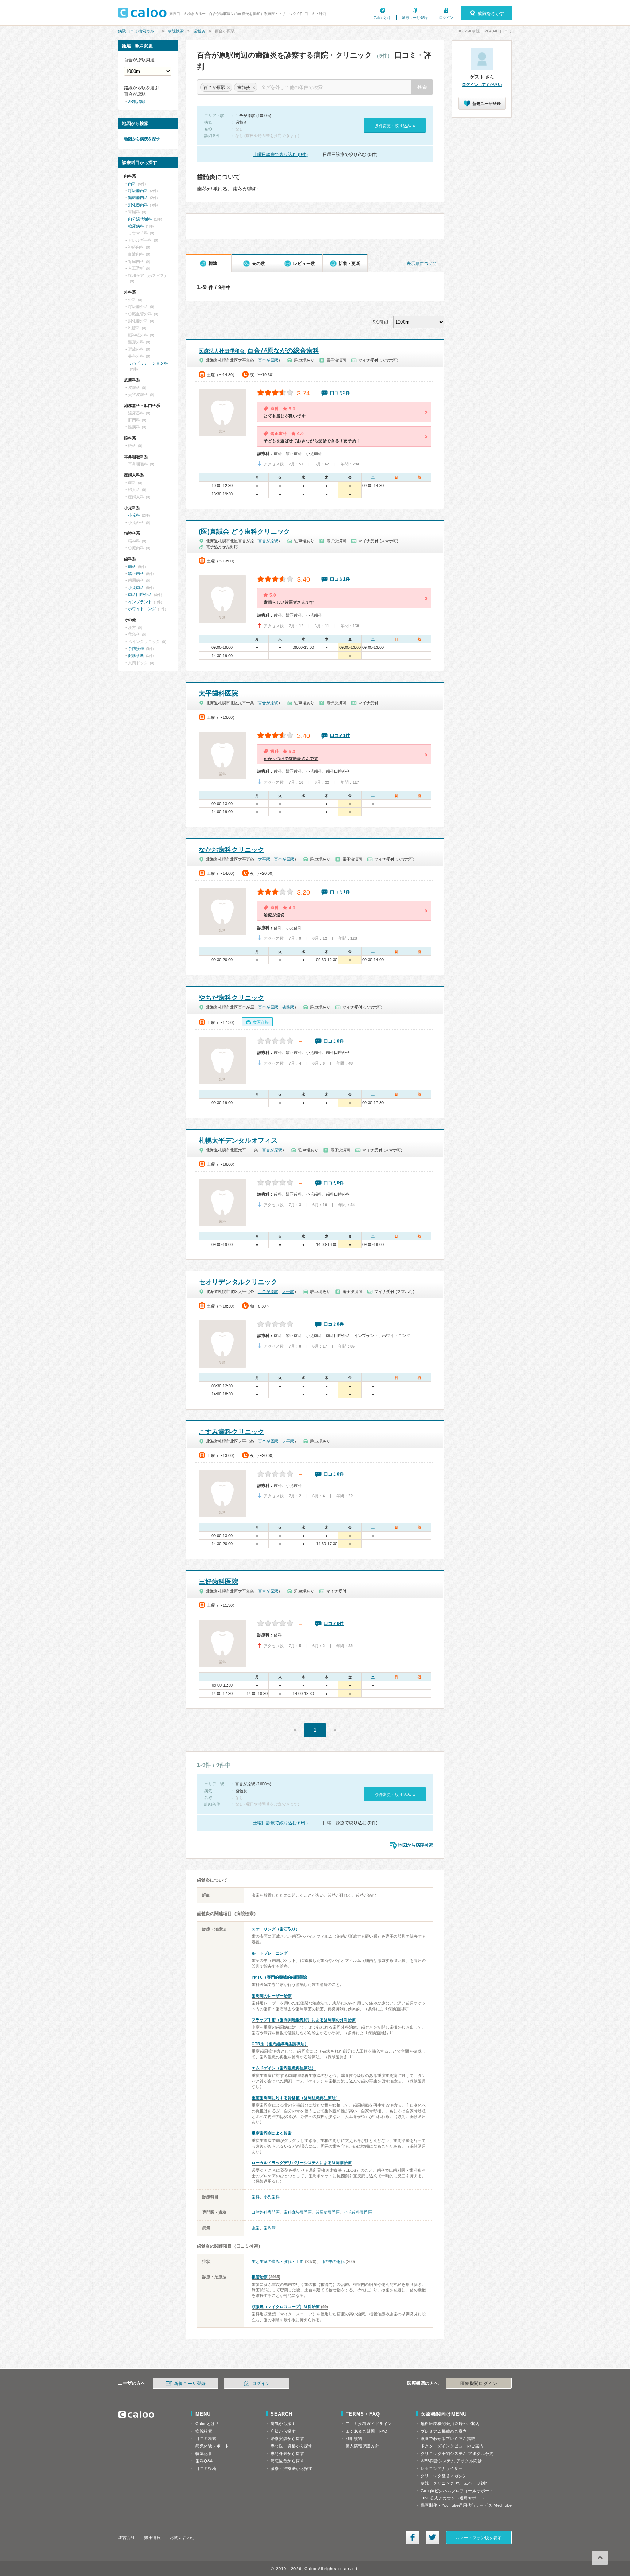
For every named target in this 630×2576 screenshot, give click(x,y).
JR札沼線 (137, 101)
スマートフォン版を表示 (479, 2538)
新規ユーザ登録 (415, 18)
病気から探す (283, 2424)
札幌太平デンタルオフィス (238, 1141)
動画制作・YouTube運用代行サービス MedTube (466, 2505)
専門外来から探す (287, 2454)
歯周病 (270, 2228)
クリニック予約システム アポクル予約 (457, 2454)
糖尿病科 (136, 226)
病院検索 (176, 31)
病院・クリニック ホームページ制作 (455, 2483)
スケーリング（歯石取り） (276, 1929)
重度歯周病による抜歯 (272, 2133)
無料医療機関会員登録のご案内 (450, 2424)
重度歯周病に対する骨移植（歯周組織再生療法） (296, 2098)
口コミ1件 (340, 579)
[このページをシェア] (412, 2537)
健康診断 (136, 655)
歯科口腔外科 (140, 595)
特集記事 (204, 2454)
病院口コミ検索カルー (138, 31)
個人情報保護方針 (362, 2446)
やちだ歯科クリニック (232, 998)
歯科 (256, 2197)
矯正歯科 (136, 573)
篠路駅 (288, 1007)
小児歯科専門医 (358, 2212)
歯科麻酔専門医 (298, 2212)
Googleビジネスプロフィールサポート (457, 2491)
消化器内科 (138, 205)
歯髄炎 (199, 31)
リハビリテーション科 (148, 363)
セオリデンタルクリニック (238, 1282)
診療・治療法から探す (292, 2468)
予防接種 (136, 648)
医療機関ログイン (479, 2384)
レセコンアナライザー (442, 2468)
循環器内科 (138, 198)
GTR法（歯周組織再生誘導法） (280, 2044)
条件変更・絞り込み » (395, 126)
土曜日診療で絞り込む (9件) (280, 155)
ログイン (446, 18)
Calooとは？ (207, 2424)
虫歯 (256, 2228)
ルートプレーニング (270, 1953)
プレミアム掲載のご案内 (444, 2431)
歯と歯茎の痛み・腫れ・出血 (278, 2261)
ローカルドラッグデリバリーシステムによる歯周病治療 (302, 2163)
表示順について (422, 264)
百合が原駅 (268, 360)
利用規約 (354, 2439)
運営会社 (127, 2537)
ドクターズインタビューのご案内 (452, 2446)
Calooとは (382, 18)
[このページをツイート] (432, 2537)
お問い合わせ (182, 2537)
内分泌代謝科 (140, 219)
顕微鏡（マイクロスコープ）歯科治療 (286, 2307)
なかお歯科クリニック (232, 850)
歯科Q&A (204, 2461)
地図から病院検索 (416, 1845)
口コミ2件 (340, 393)
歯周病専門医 (328, 2212)
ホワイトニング (142, 609)
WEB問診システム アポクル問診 (451, 2461)
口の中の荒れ (332, 2261)
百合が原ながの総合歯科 (259, 351)
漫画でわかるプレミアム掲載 (448, 2439)
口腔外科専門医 (266, 2212)
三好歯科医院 (218, 1582)
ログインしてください (482, 85)
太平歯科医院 (218, 693)
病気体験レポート (212, 2446)
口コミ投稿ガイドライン (369, 2424)
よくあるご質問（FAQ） (369, 2431)
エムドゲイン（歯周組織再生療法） (284, 2068)
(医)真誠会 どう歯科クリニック (244, 531)
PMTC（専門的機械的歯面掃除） (281, 1977)
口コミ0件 (334, 1041)
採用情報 (152, 2537)
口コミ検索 (206, 2439)
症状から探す (283, 2431)
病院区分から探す (287, 2461)
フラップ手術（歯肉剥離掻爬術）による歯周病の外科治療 (304, 2020)
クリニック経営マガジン (444, 2476)
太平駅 (264, 859)
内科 (132, 184)
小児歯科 (272, 2197)
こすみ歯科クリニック (232, 1432)
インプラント (140, 602)
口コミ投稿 (206, 2468)
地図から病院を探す (142, 139)
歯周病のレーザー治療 (272, 1996)
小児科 (134, 515)
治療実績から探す (287, 2439)
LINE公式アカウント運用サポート (453, 2498)
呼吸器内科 (138, 191)
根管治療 (260, 2277)
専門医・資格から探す (292, 2446)
